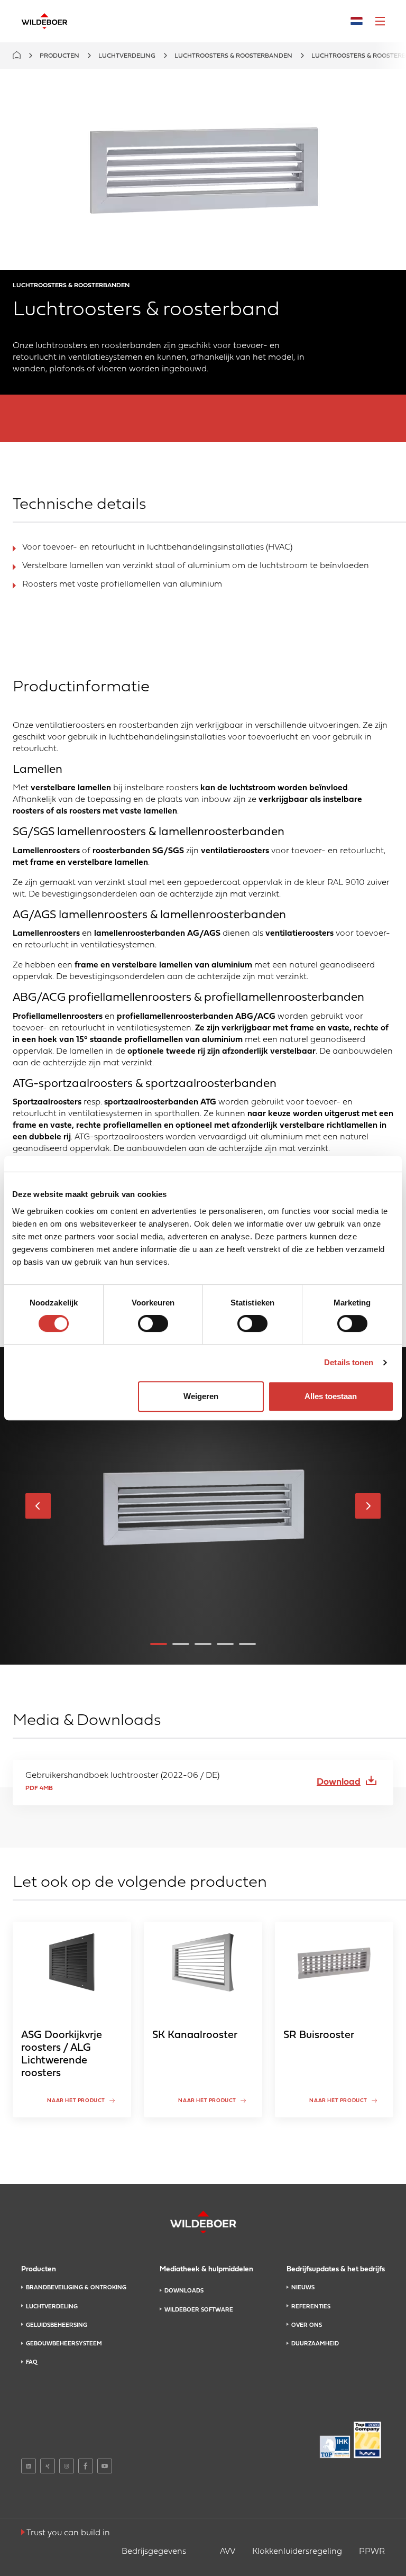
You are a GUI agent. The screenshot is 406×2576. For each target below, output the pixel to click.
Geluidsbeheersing (57, 2325)
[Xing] (48, 2466)
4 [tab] (225, 1644)
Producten (59, 56)
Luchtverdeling (127, 56)
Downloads (184, 2291)
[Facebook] (86, 2466)
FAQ (31, 2362)
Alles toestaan (331, 1396)
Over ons (307, 2325)
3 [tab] (203, 1644)
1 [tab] (159, 1644)
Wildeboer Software (199, 2310)
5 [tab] (247, 1644)
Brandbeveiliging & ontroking (76, 2288)
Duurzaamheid (315, 2344)
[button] (380, 21)
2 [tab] (181, 1644)
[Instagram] (67, 2466)
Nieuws (303, 2288)
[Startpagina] (44, 21)
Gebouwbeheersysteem (64, 2344)
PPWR (372, 2552)
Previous (38, 1506)
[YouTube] (105, 2466)
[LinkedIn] (29, 2466)
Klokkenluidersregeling (297, 2552)
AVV (228, 2552)
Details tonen (349, 1362)
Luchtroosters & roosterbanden (233, 56)
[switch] (153, 1323)
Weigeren (201, 1396)
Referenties (311, 2307)
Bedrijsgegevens (154, 2552)
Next (368, 1506)
